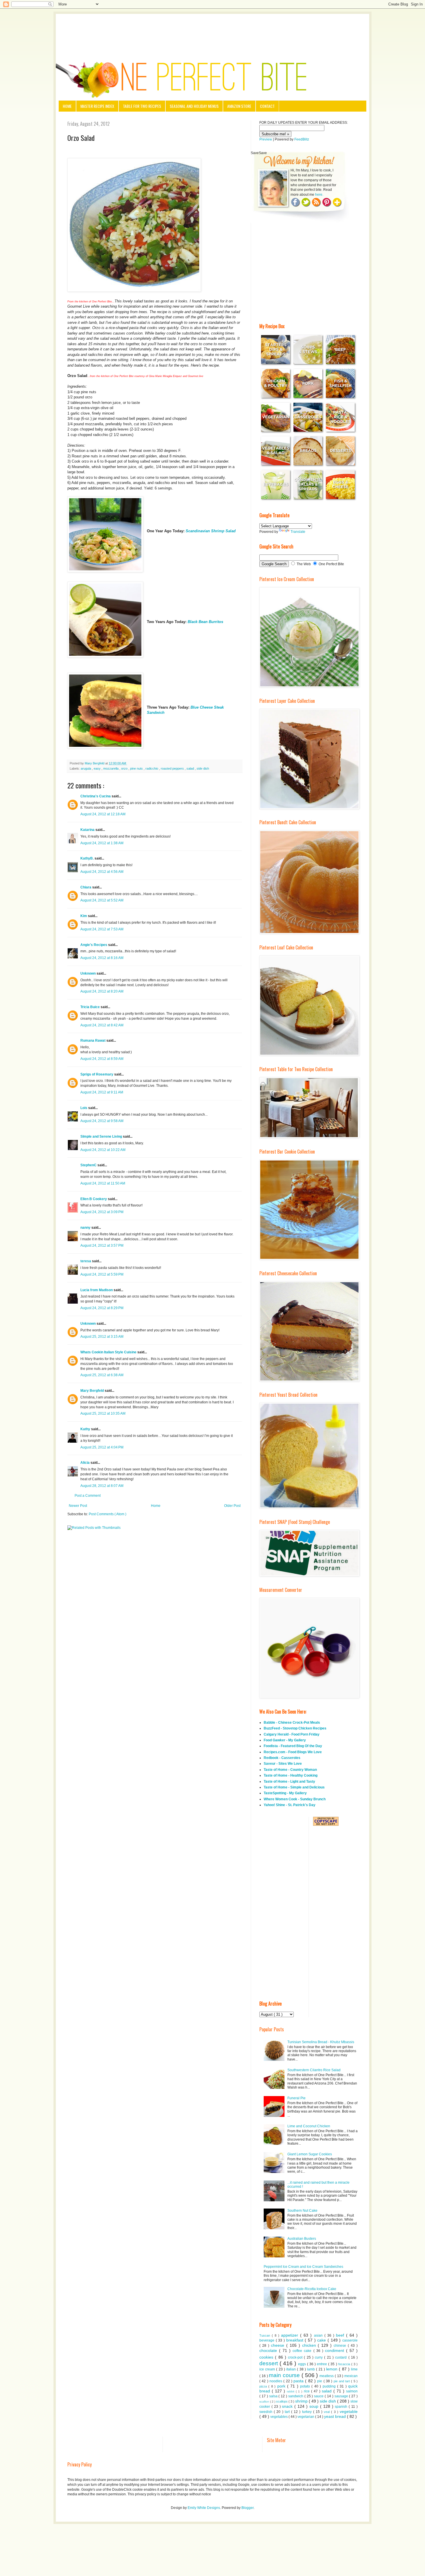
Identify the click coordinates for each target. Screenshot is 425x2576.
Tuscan (266, 2335)
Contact (267, 106)
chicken (310, 2345)
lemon (332, 2369)
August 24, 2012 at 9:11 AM (102, 1092)
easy (98, 768)
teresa (86, 1261)
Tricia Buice (90, 1007)
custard (342, 2357)
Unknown (88, 973)
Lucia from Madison (97, 1290)
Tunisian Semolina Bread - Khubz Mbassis (321, 2042)
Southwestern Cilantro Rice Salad (314, 2070)
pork (282, 2386)
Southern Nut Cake (302, 2211)
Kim (84, 916)
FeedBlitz (302, 139)
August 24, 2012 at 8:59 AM (102, 1059)
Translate (298, 532)
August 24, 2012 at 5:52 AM (102, 900)
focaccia (345, 2364)
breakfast (296, 2340)
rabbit (291, 2391)
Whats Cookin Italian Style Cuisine (109, 1352)
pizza (264, 2386)
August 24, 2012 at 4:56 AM (102, 872)
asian (319, 2335)
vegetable (349, 2411)
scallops (282, 2401)
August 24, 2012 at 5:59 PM (102, 1274)
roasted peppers (173, 768)
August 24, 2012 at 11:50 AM (103, 1183)
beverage (268, 2340)
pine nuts (137, 768)
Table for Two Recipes (142, 106)
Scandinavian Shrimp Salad (211, 531)
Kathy (86, 1429)
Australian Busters (302, 2239)
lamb (312, 2369)
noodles (276, 2381)
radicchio (152, 768)
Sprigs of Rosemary (97, 1074)
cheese (279, 2345)
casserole (350, 2340)
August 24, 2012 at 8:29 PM (102, 1308)
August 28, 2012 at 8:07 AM (102, 1486)
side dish (203, 768)
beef (341, 2335)
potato (306, 2386)
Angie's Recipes (94, 945)
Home (67, 106)
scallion (265, 2402)
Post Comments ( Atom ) (108, 1514)
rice (307, 2391)
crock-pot (296, 2357)
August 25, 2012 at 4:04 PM (102, 1447)
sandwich (296, 2396)
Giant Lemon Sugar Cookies (310, 2154)
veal (327, 2412)
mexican (351, 2376)
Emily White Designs (204, 2508)
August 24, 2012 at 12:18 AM (103, 814)
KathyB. (87, 858)
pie (320, 2381)
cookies (267, 2357)
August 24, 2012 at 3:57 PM (102, 1246)
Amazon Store (239, 106)
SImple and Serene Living (102, 1137)
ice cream (268, 2369)
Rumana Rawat (93, 1041)
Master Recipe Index (97, 106)
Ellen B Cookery (94, 1199)
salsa (274, 2396)
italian (292, 2369)
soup (315, 2406)
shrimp (302, 2401)
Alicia (85, 1463)
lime (354, 2369)
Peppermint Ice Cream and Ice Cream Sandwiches (303, 2267)
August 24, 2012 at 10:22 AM (103, 1150)
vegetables (279, 2417)
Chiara (86, 887)
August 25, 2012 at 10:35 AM (103, 1413)
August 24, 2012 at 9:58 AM (102, 1121)
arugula (86, 768)
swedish (267, 2412)
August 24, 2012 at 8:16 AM (102, 958)
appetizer (291, 2335)
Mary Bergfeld (93, 1391)
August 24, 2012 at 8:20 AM (102, 991)
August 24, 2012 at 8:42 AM (102, 1025)
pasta (299, 2381)
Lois (84, 1108)
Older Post (232, 1506)
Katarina (88, 830)
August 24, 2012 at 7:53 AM (102, 929)
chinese (341, 2346)
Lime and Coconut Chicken (309, 2126)
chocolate (269, 2350)
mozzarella (111, 768)
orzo (125, 768)
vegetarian (306, 2417)
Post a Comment (88, 1496)
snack (288, 2406)
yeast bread (336, 2416)
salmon (352, 2391)
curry (319, 2357)
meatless (327, 2376)
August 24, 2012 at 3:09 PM (102, 1212)
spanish (342, 2407)
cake (322, 2340)
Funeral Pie (296, 2098)
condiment (336, 2350)
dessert (269, 2363)
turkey (308, 2412)
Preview (266, 139)
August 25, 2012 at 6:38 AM (102, 1375)
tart (288, 2412)
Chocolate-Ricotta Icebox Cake (312, 2289)
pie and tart (342, 2381)
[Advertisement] (212, 30)
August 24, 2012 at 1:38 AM (102, 843)
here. (319, 195)
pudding (330, 2386)
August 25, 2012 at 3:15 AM (102, 1337)
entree (323, 2364)
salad (191, 768)
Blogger (247, 2508)
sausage (342, 2396)
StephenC (89, 1165)
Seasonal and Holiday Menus (194, 106)
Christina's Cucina (96, 796)
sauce (319, 2396)
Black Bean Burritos (205, 622)
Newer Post (78, 1506)
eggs (303, 2364)
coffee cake (303, 2351)
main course (285, 2375)
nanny (86, 1228)
